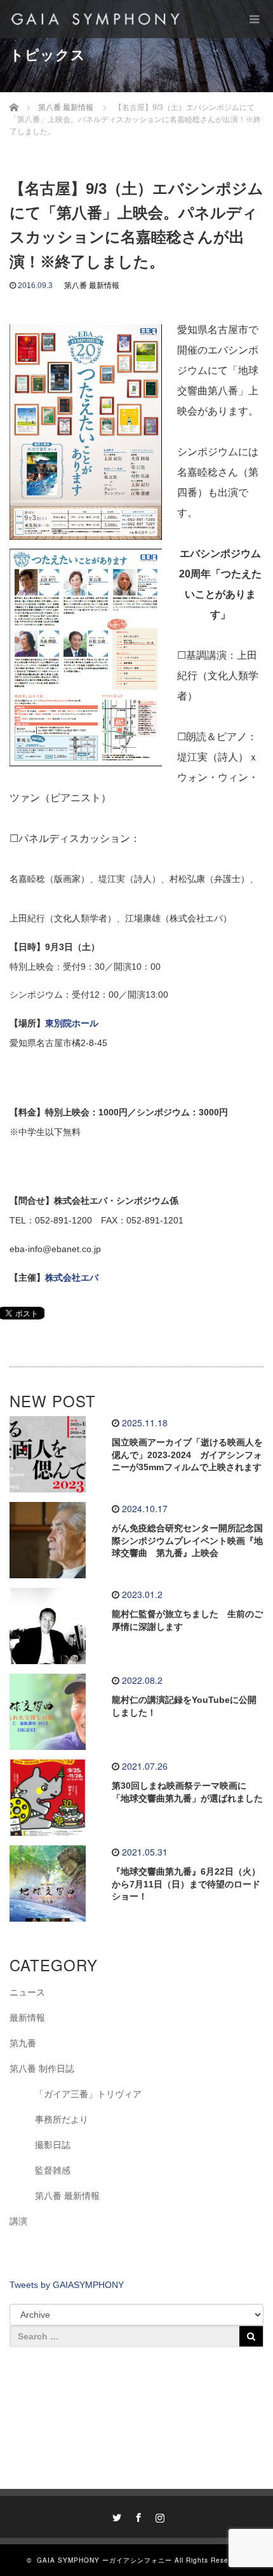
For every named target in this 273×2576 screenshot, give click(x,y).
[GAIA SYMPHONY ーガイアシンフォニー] (95, 19)
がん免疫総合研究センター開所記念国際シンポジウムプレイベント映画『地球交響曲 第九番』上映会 (187, 1541)
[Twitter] (115, 2516)
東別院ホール (72, 1023)
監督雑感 (53, 2170)
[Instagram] (158, 2516)
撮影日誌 (53, 2145)
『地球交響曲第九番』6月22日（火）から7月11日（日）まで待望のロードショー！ (186, 1884)
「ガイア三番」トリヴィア (88, 2094)
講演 (18, 2221)
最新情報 (27, 2018)
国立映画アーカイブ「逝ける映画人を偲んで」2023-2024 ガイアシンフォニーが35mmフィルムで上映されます (187, 1455)
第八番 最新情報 (92, 286)
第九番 (23, 2043)
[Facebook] (136, 2516)
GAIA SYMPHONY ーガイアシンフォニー (104, 2560)
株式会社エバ (72, 1278)
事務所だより (62, 2119)
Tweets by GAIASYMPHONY (67, 2285)
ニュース (27, 1992)
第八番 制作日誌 (42, 2069)
